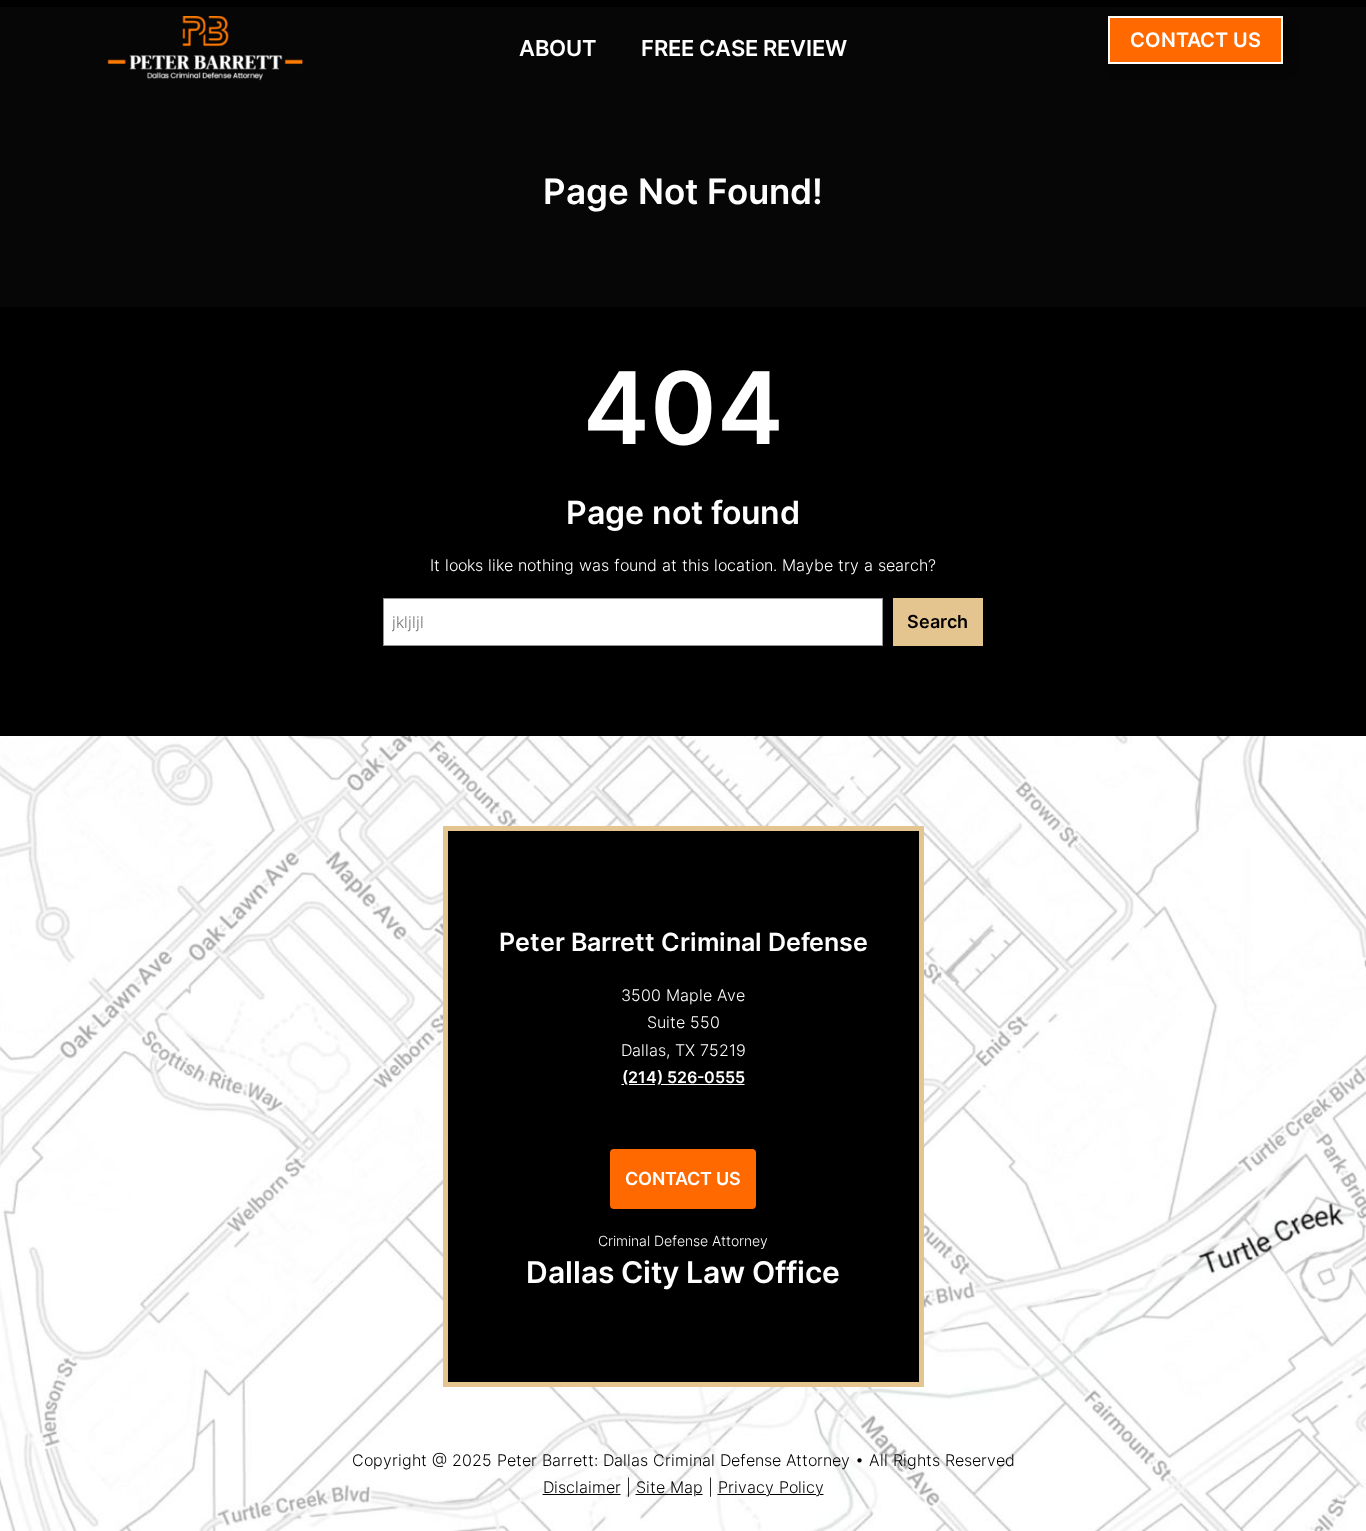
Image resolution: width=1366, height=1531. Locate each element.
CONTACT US (1195, 40)
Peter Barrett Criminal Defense (683, 942)
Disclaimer (582, 1487)
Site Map (669, 1487)
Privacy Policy (771, 1487)
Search (937, 621)
